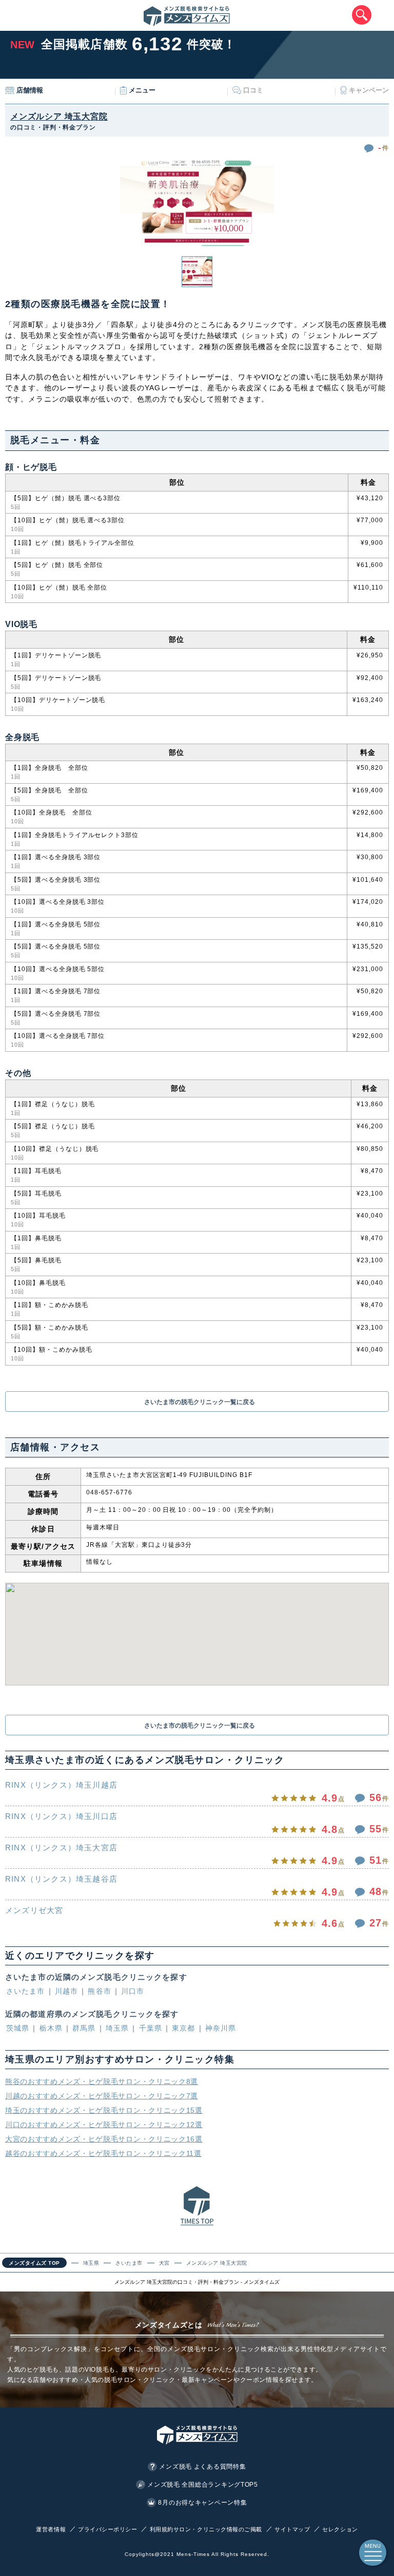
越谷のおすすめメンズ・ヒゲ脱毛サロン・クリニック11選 (103, 2153)
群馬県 (84, 2028)
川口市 (133, 1991)
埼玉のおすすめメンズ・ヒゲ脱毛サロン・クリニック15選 (104, 2110)
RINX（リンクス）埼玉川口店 (61, 1816)
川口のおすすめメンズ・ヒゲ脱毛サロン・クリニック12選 (104, 2125)
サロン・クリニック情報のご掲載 (218, 2529)
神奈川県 (221, 2028)
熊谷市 (99, 1991)
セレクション (340, 2529)
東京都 (183, 2028)
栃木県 (51, 2028)
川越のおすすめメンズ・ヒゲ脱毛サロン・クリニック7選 (102, 2096)
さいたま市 (26, 1991)
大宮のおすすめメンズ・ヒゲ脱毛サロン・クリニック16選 (104, 2139)
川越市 (66, 1991)
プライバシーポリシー (108, 2529)
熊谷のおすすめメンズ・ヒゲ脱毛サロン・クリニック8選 (102, 2081)
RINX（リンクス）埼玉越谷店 (61, 1879)
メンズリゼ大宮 (34, 1910)
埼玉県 (117, 2028)
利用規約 (162, 2529)
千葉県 (151, 2028)
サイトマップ (292, 2529)
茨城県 (18, 2028)
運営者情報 (51, 2529)
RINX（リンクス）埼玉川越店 (61, 1785)
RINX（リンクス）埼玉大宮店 (61, 1848)
